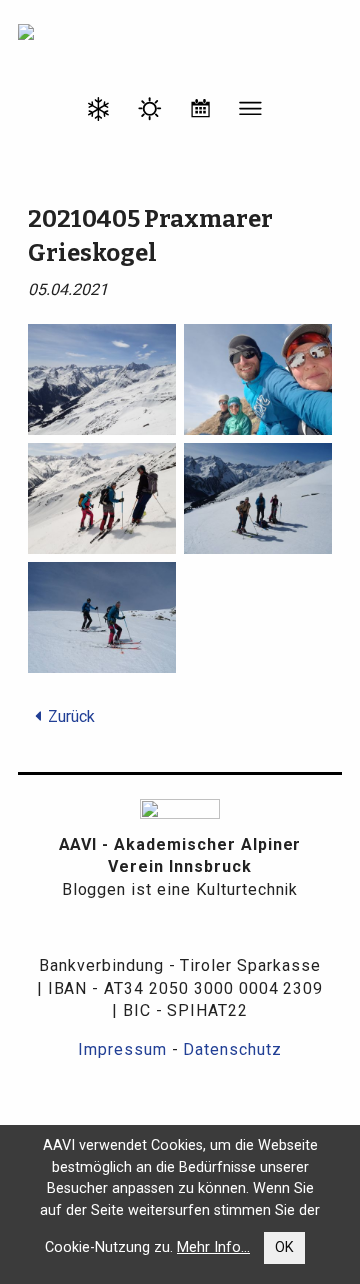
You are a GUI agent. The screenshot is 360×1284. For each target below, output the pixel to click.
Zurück (71, 716)
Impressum (122, 1049)
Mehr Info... (213, 1247)
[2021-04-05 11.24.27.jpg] (258, 378)
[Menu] (251, 112)
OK (284, 1247)
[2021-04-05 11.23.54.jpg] (102, 378)
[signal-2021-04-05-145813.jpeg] (102, 616)
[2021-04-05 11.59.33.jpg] (102, 497)
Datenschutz (232, 1049)
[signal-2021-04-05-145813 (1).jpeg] (258, 497)
